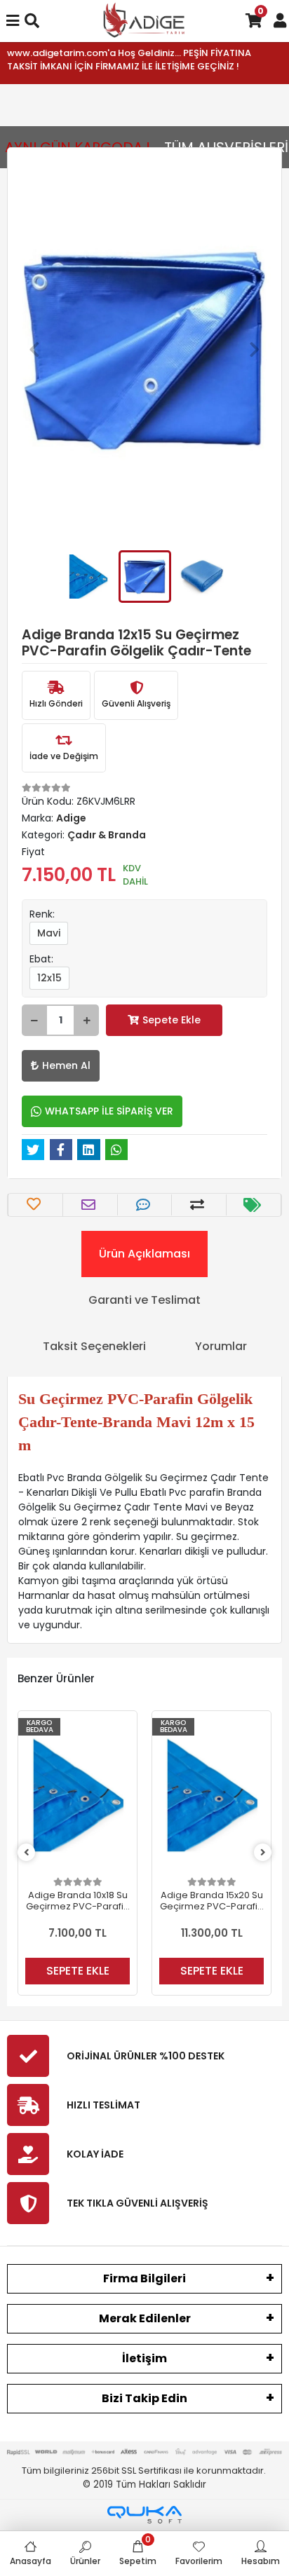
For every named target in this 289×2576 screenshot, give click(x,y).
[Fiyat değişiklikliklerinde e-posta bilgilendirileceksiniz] (254, 1205)
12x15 (49, 978)
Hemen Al (66, 1065)
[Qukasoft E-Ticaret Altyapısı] (144, 2515)
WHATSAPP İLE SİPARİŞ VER (109, 1111)
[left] (27, 1853)
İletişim (144, 2358)
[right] (263, 1853)
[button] (34, 349)
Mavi (49, 933)
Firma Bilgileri (144, 2278)
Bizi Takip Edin (144, 2398)
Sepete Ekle (172, 1020)
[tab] (144, 1254)
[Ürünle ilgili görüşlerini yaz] (145, 1205)
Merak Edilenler (145, 2318)
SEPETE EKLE (78, 1971)
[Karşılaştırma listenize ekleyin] (199, 1205)
